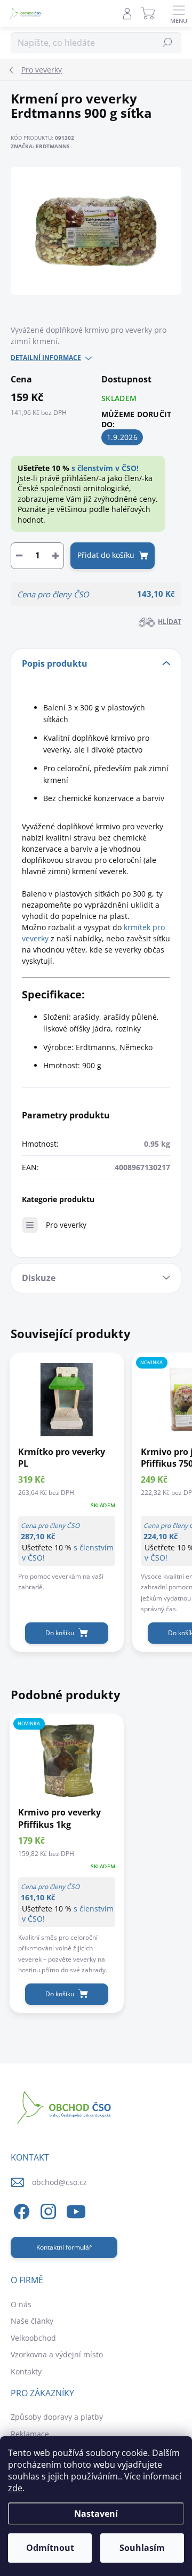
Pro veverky (66, 1225)
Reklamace (30, 2434)
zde (15, 2488)
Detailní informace (46, 358)
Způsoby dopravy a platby (57, 2417)
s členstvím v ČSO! (105, 468)
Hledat (168, 42)
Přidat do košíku (106, 555)
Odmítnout (50, 2548)
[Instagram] (47, 2210)
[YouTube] (76, 2210)
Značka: (40, 146)
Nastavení (96, 2514)
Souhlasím (142, 2548)
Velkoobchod (33, 2338)
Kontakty (26, 2371)
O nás (21, 2304)
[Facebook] (20, 2210)
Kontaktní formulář (64, 2247)
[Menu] (179, 13)
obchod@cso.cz (59, 2182)
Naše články (32, 2321)
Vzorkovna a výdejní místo (57, 2354)
